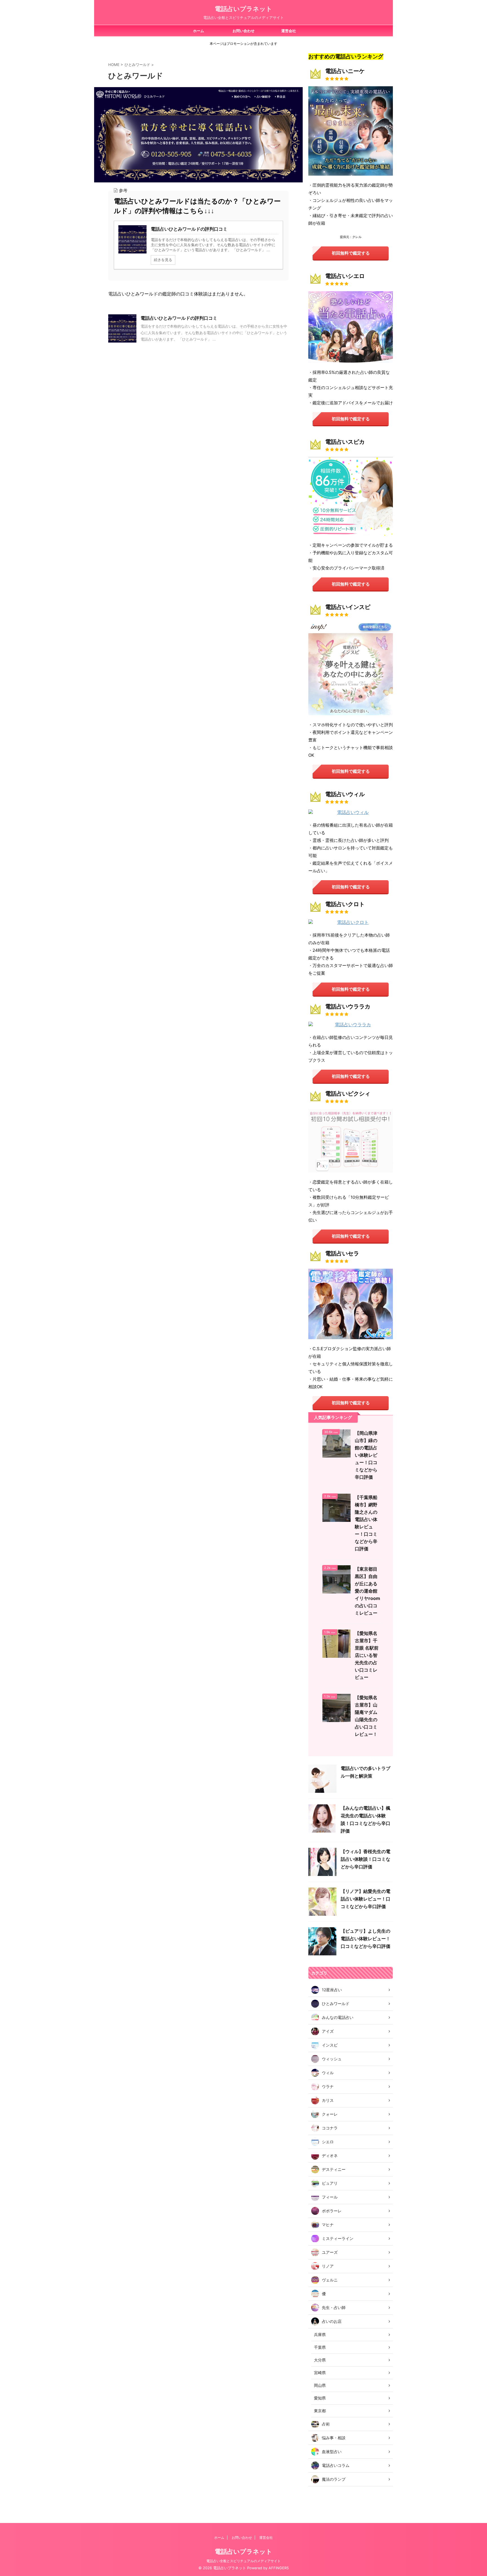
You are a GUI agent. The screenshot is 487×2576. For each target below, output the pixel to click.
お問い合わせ (243, 31)
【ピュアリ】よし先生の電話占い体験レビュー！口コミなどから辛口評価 (366, 1939)
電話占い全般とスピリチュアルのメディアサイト (243, 2561)
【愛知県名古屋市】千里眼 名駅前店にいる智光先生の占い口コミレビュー (367, 1655)
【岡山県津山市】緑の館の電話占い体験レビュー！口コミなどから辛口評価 (366, 1455)
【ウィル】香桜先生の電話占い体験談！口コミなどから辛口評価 (366, 1859)
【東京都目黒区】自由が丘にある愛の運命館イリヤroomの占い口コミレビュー (368, 1591)
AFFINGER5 (279, 2568)
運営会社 (289, 31)
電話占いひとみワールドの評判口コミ (179, 318)
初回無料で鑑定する (351, 253)
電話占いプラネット (243, 9)
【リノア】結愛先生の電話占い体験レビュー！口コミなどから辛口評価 (366, 1899)
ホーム (199, 31)
